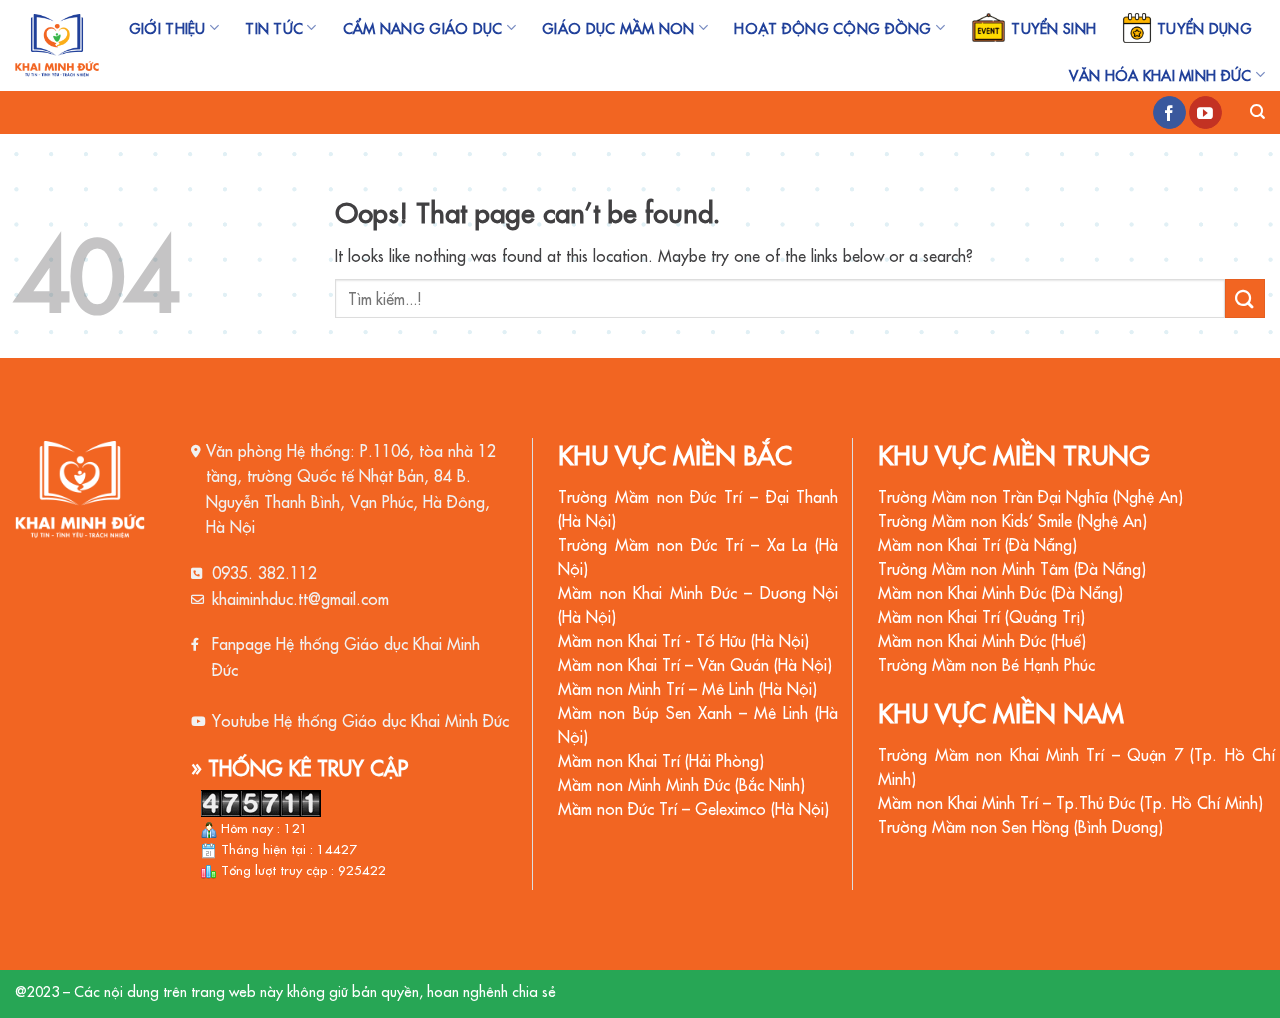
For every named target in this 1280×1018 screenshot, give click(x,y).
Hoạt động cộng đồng (832, 28)
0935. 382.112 (264, 572)
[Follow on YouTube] (1205, 113)
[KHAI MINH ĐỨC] (57, 45)
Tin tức (274, 28)
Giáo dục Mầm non (618, 28)
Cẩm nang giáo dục (423, 28)
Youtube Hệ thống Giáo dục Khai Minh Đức (360, 720)
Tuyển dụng (1204, 28)
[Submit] (1245, 298)
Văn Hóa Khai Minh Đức (1160, 75)
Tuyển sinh (1053, 28)
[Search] (1257, 112)
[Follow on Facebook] (1169, 113)
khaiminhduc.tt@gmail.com (300, 598)
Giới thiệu (167, 28)
